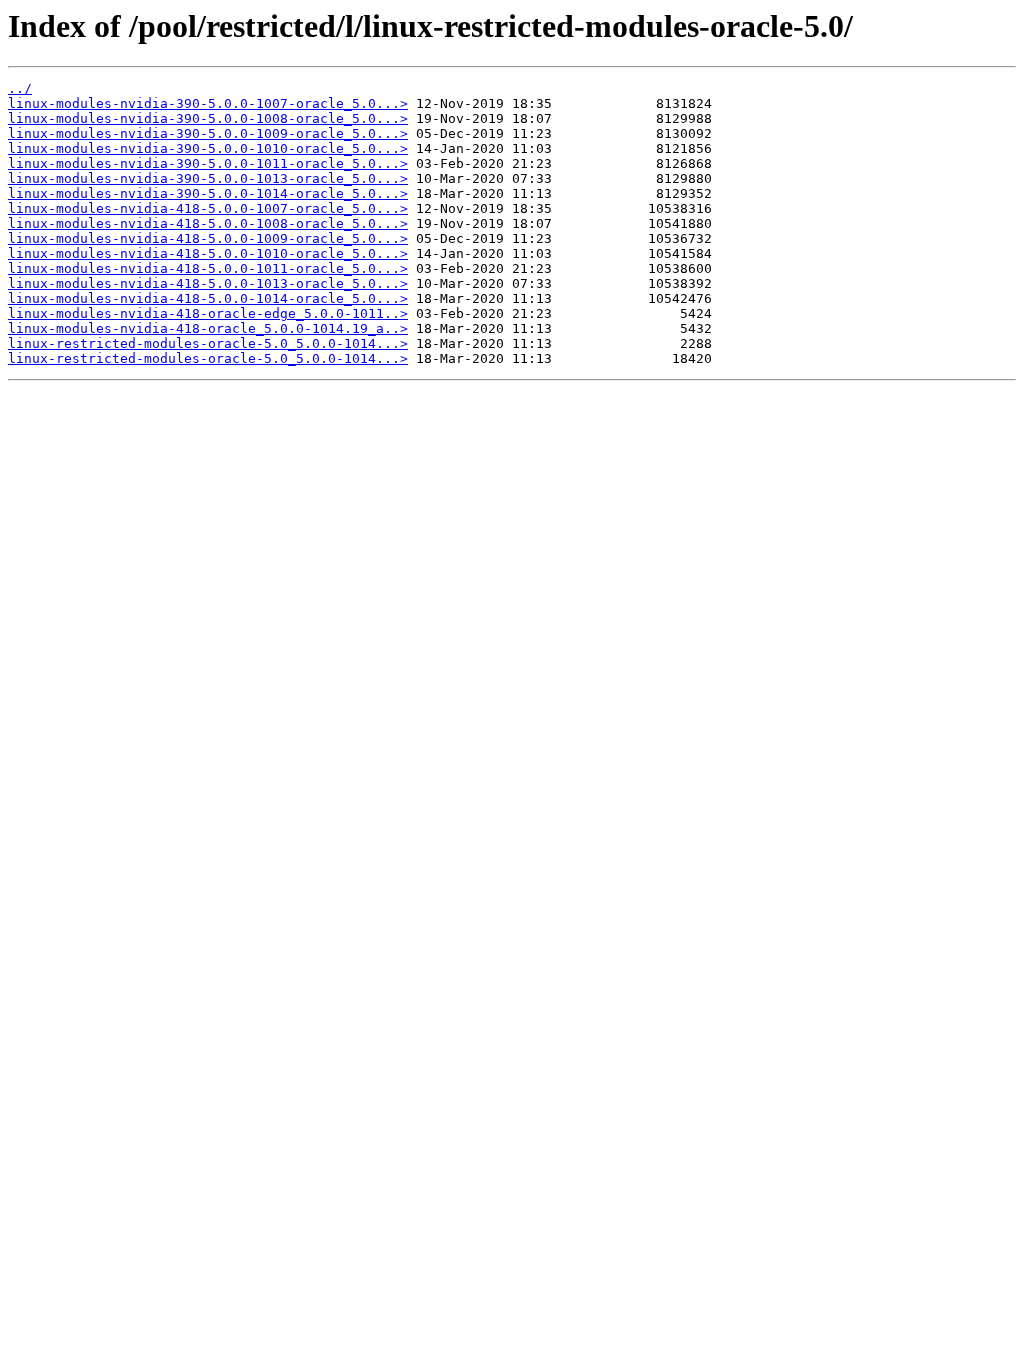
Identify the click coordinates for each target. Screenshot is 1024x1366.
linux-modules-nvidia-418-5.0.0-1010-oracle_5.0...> (208, 253)
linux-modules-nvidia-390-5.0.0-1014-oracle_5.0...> (208, 193)
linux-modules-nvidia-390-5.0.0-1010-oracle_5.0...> (208, 148)
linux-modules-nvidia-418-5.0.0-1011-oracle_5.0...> (208, 268)
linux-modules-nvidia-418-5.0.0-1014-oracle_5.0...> (208, 298)
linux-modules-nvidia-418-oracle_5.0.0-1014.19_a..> (208, 328)
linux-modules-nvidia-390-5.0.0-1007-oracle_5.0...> (208, 103)
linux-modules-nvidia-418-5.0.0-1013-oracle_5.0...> (208, 283)
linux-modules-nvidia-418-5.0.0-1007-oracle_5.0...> (208, 208)
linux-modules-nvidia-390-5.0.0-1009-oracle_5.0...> (208, 133)
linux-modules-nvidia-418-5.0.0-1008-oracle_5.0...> (208, 223)
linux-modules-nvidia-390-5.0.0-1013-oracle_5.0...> (208, 178)
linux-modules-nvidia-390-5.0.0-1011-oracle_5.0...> (208, 163)
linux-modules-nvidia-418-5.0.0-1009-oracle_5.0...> (208, 238)
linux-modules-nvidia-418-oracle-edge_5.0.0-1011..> (208, 313)
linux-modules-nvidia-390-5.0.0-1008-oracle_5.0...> (208, 118)
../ (20, 88)
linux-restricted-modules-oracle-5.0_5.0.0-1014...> (208, 343)
